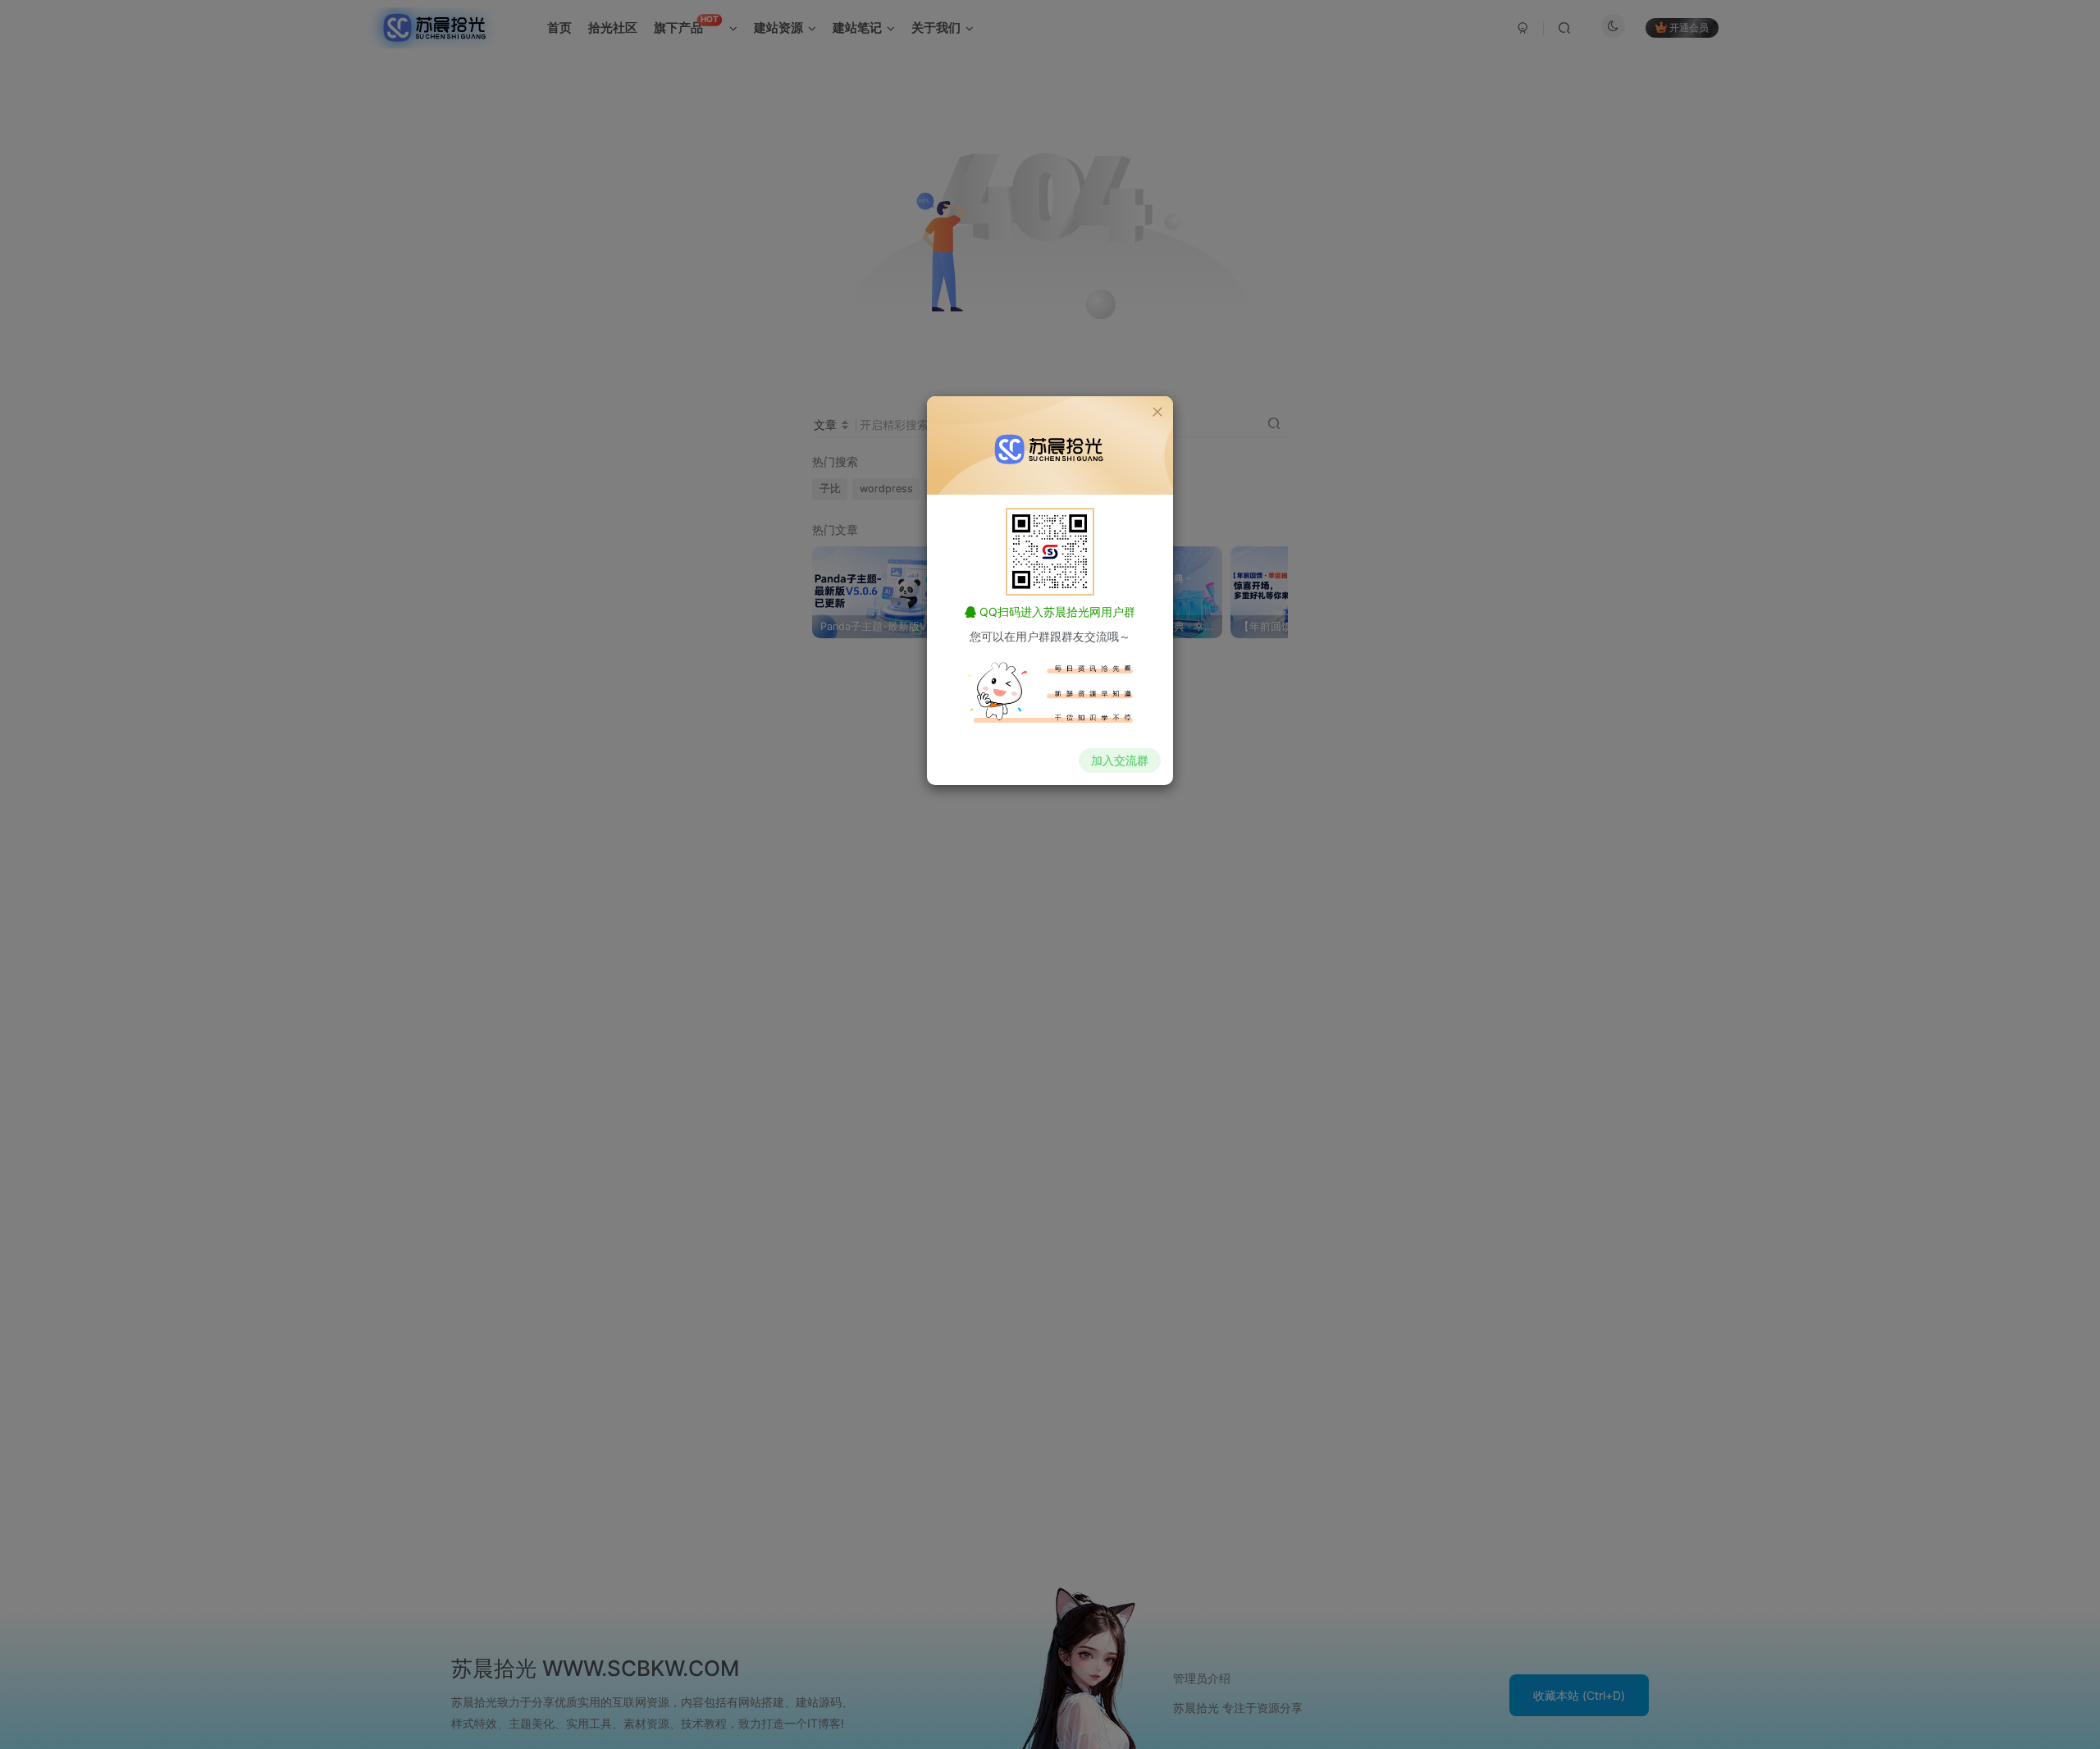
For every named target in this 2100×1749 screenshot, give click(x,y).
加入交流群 (1120, 760)
